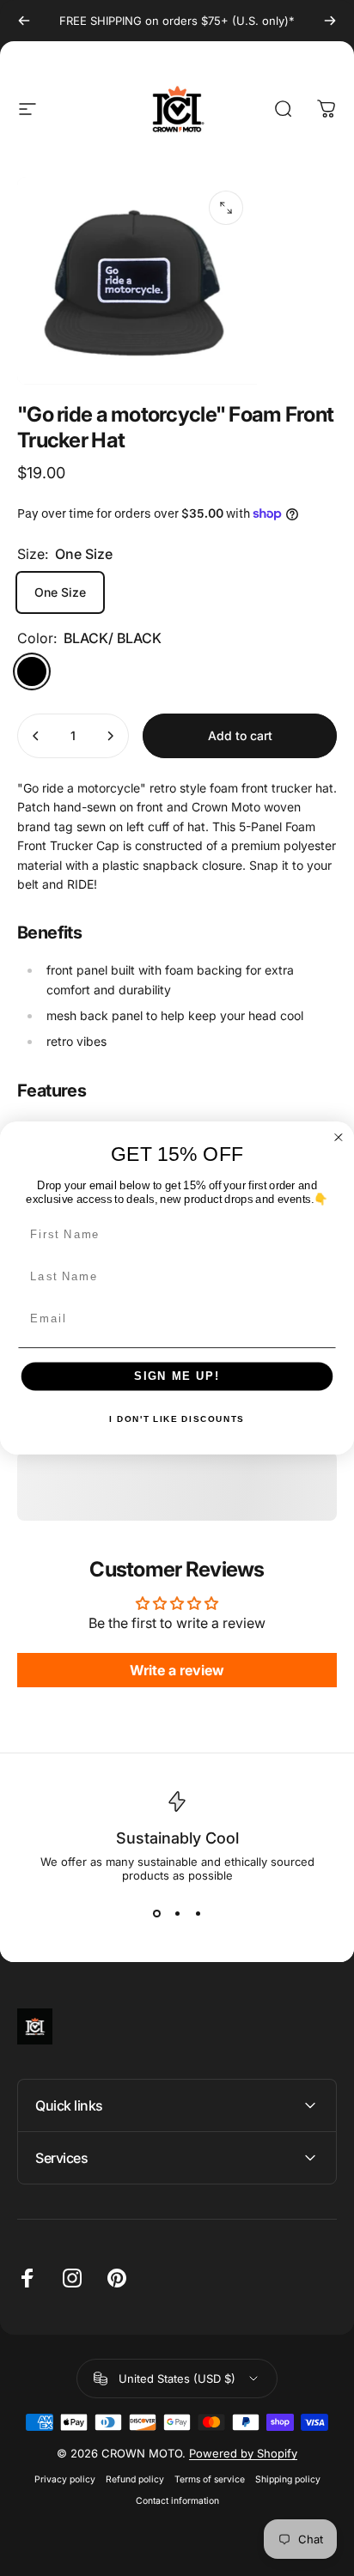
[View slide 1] (156, 1913)
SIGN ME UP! (177, 1376)
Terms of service (210, 2479)
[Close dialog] (339, 1138)
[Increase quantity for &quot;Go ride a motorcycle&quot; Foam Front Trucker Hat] (110, 736)
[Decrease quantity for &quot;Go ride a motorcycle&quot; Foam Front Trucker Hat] (36, 736)
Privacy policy (65, 2479)
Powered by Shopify (243, 2453)
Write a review (177, 1670)
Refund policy (135, 2479)
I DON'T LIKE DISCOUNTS (177, 1419)
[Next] (330, 21)
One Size (60, 592)
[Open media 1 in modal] (226, 208)
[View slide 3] (198, 1913)
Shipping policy (288, 2479)
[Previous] (24, 21)
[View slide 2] (177, 1913)
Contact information (177, 2501)
